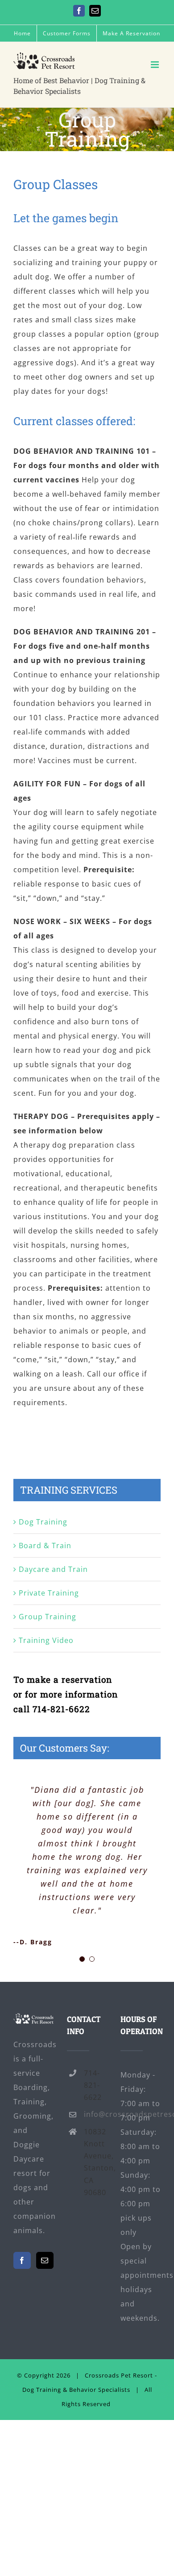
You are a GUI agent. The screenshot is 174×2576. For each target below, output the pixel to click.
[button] (82, 1959)
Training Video (46, 1640)
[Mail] (45, 2260)
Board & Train (45, 1546)
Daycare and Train (53, 1569)
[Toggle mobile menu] (156, 65)
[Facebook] (22, 2260)
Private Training (49, 1593)
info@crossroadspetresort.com (95, 2114)
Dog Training (43, 1522)
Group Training (48, 1617)
